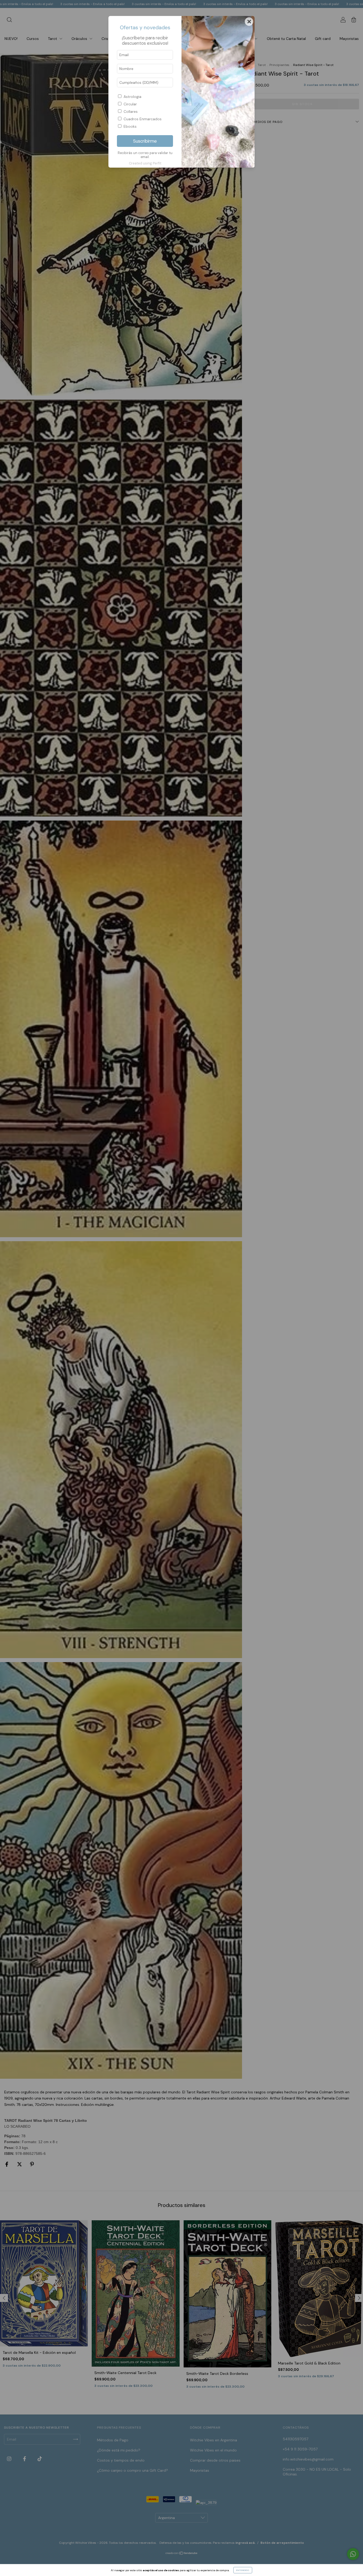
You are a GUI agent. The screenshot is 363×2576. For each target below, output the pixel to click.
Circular (130, 104)
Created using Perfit (145, 163)
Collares (131, 111)
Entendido (243, 2570)
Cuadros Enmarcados (143, 119)
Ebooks (130, 126)
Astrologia (132, 97)
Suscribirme (145, 141)
